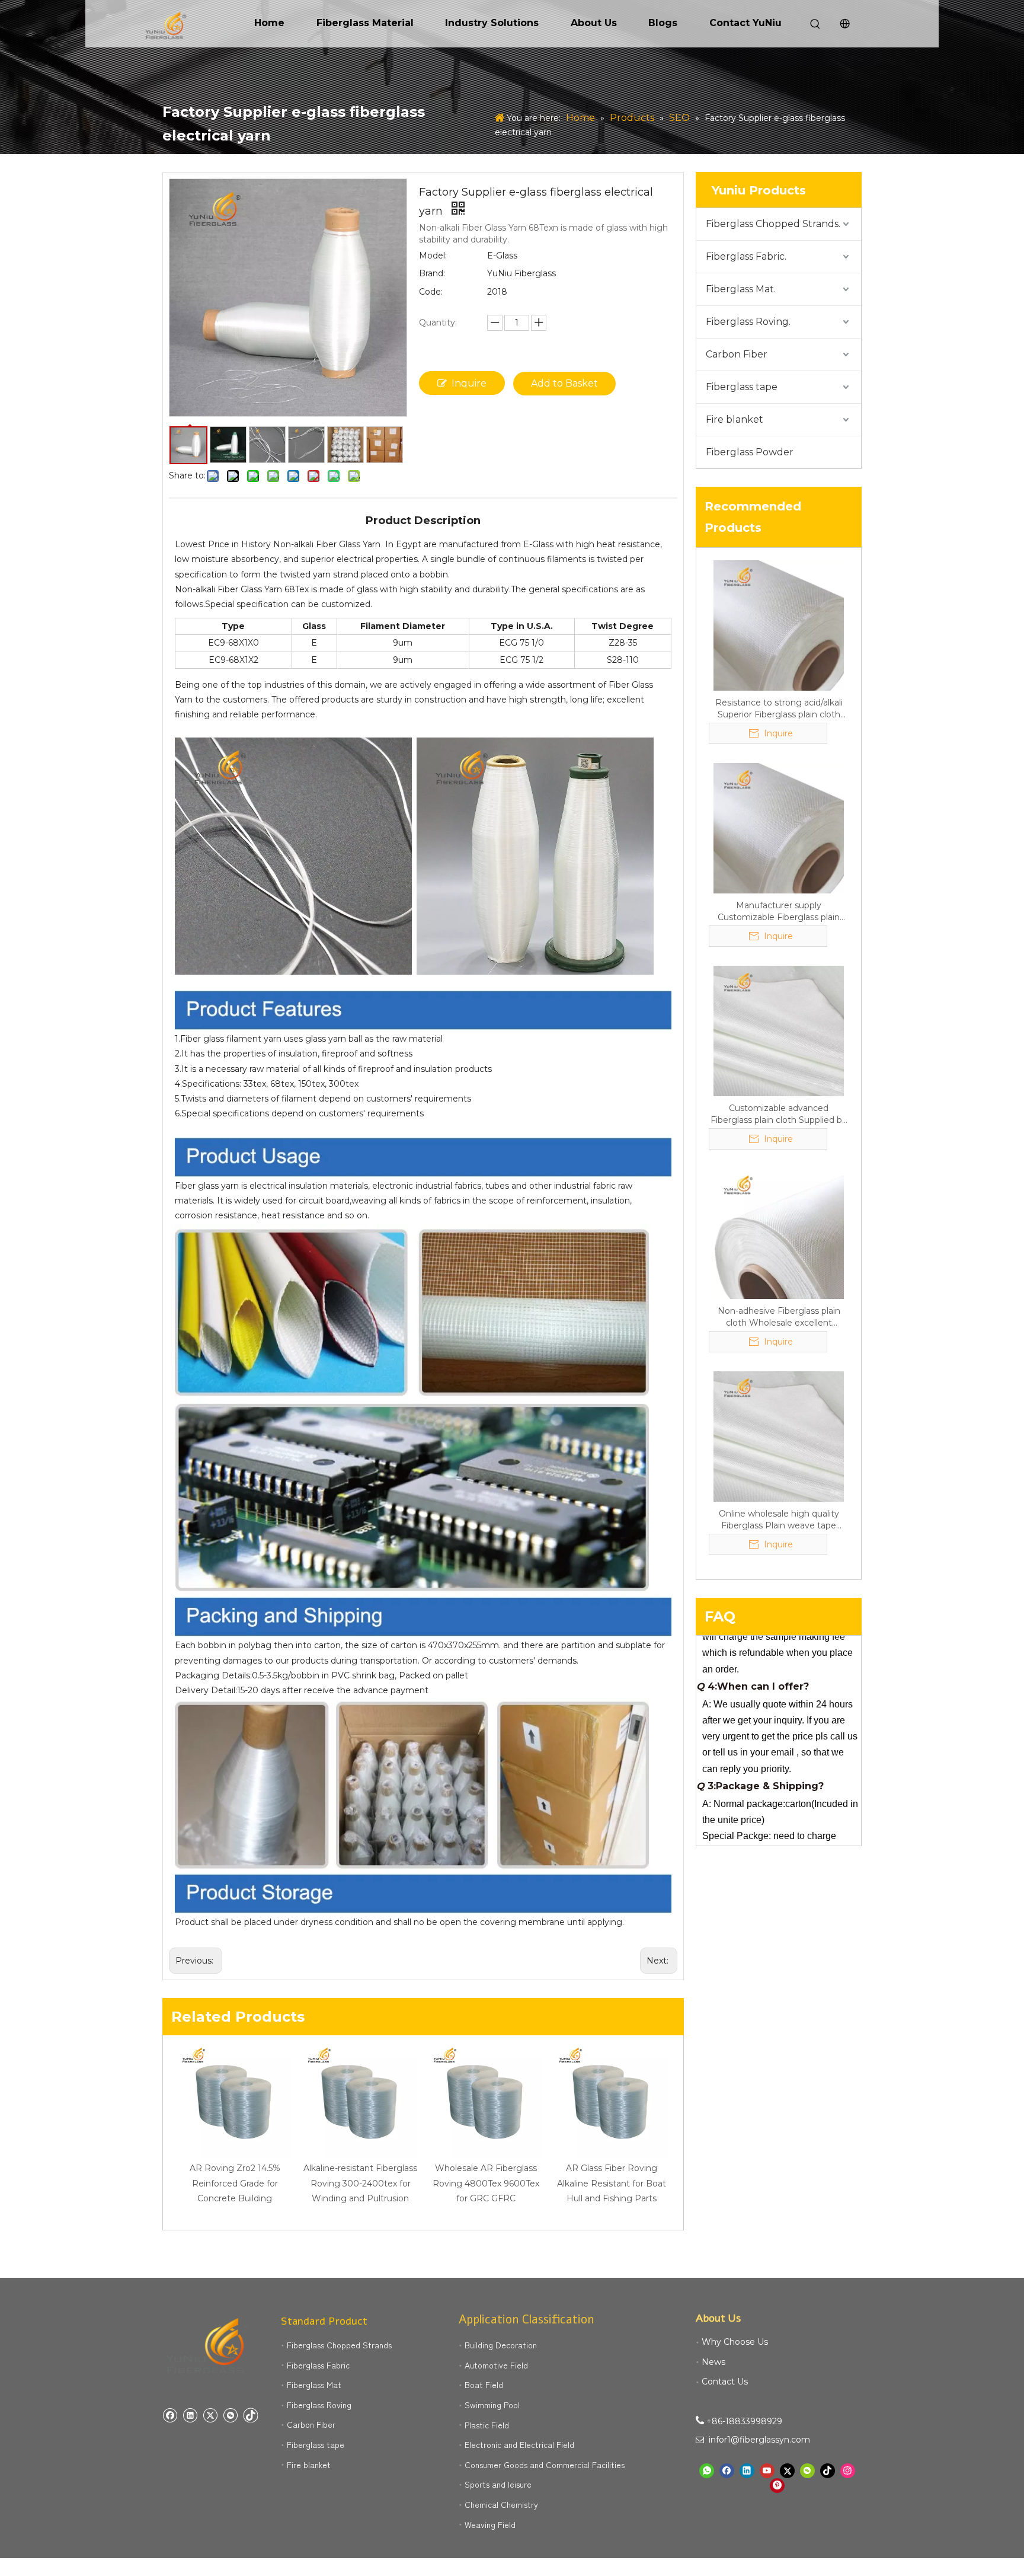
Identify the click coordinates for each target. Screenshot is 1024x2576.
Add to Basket (564, 383)
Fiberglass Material (365, 23)
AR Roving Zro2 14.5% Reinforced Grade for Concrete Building (235, 2183)
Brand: (432, 273)
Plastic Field (487, 2425)
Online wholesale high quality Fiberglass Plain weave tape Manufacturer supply (779, 1520)
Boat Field (484, 2385)
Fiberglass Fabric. (746, 256)
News (713, 2362)
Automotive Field (496, 2365)
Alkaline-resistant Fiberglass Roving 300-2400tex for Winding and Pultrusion (360, 2183)
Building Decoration (501, 2345)
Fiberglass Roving (319, 2405)
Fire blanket (735, 419)
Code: (431, 292)
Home (269, 23)
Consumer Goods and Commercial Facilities (545, 2465)
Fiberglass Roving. (748, 322)
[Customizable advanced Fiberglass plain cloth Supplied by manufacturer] (779, 1030)
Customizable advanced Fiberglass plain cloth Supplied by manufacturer (779, 1114)
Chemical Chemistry (501, 2504)
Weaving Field (490, 2524)
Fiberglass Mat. (741, 289)
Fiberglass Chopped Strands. (773, 224)
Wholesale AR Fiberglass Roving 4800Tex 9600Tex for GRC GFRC (486, 2183)
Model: (433, 256)
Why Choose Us (735, 2342)
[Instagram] (848, 2471)
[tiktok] (250, 2415)
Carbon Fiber (737, 354)
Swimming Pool (492, 2405)
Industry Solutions (492, 23)
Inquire (469, 383)
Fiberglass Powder (750, 452)
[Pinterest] (777, 2486)
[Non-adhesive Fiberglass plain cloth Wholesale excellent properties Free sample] (779, 1233)
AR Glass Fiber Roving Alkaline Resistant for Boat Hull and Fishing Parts (612, 2183)
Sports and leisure (498, 2484)
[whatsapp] (707, 2471)
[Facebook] (170, 2415)
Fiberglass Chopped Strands (339, 2345)
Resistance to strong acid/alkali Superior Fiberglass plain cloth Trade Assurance (779, 709)
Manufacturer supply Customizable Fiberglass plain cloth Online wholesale (779, 912)
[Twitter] (210, 2415)
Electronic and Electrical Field (519, 2444)
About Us (594, 23)
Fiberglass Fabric (318, 2365)
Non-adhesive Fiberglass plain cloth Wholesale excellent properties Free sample (779, 1317)
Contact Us (725, 2382)
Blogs (663, 23)
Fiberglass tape (742, 387)
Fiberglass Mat (314, 2385)
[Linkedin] (190, 2415)
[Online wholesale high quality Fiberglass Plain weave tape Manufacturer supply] (779, 1436)
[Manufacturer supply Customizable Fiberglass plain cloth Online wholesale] (779, 828)
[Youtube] (767, 2471)
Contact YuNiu (745, 23)
